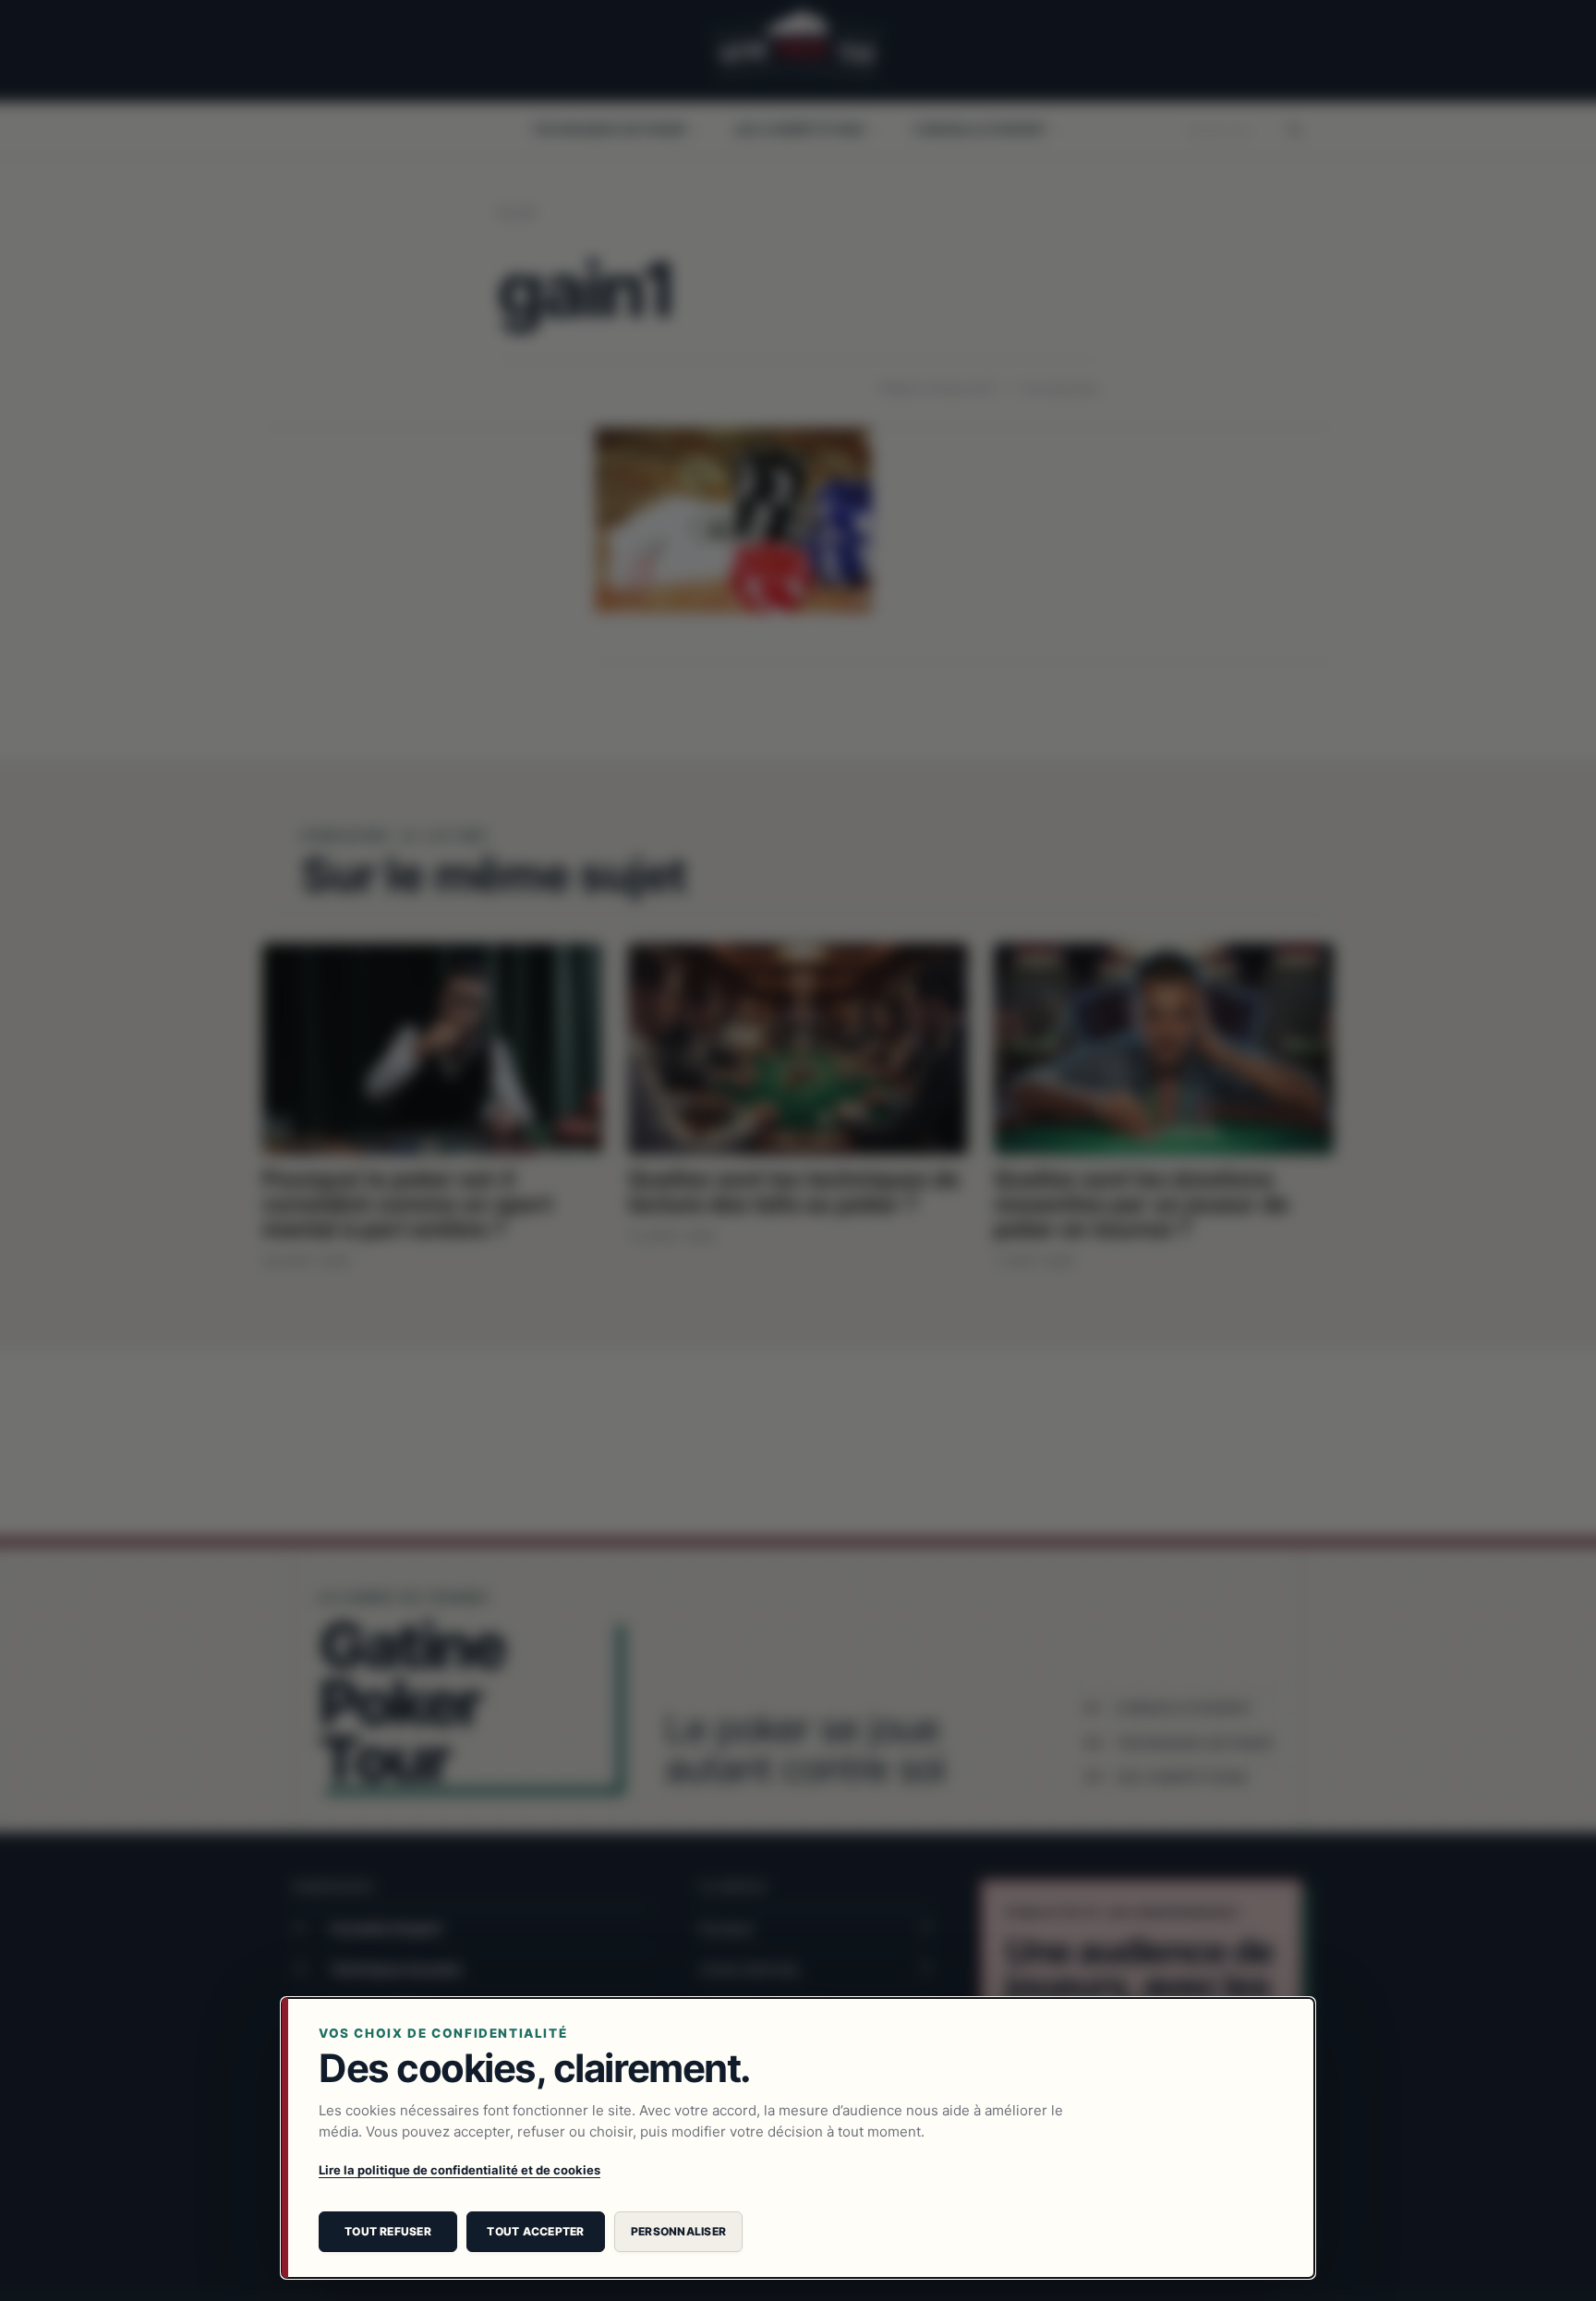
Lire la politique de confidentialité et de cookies (459, 2170)
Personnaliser (678, 2231)
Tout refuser (388, 2231)
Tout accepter (535, 2231)
